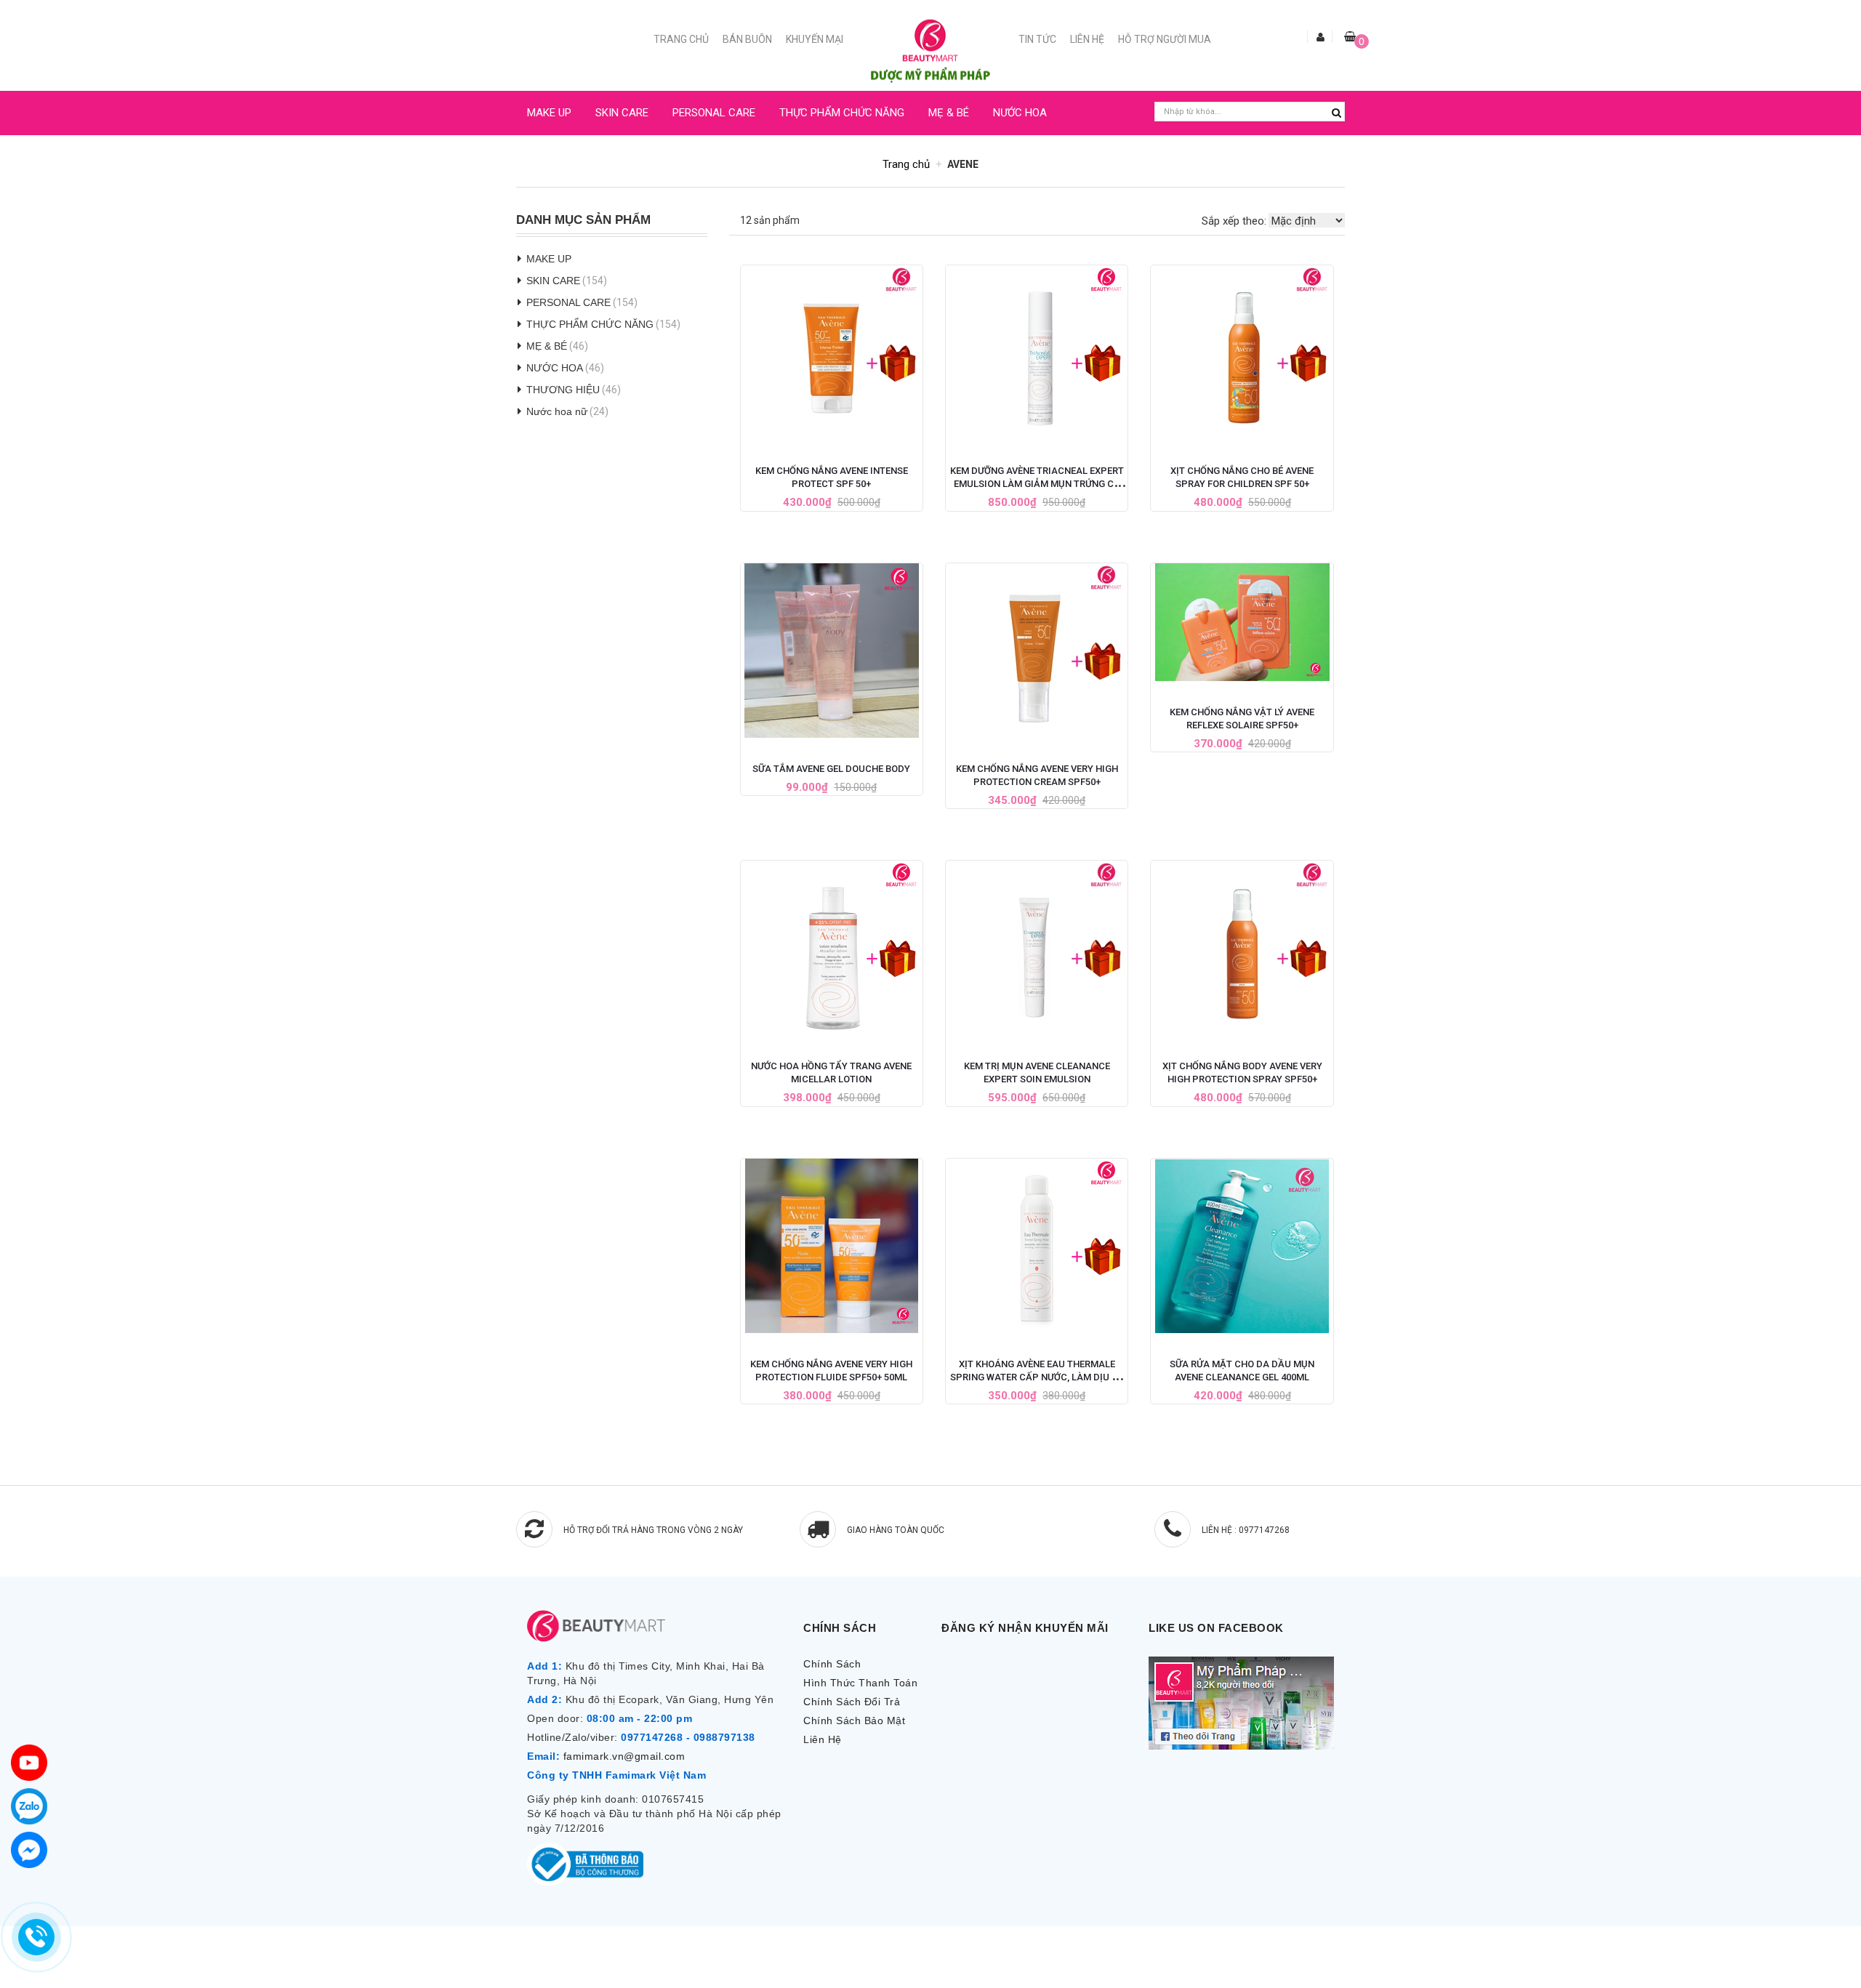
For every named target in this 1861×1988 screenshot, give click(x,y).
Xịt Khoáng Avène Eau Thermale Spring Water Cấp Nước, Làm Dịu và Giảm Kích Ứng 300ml (1037, 1377)
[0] (1350, 36)
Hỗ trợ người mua (1165, 39)
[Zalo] (29, 1806)
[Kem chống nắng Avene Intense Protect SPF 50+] (832, 353)
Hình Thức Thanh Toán (860, 1683)
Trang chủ (681, 39)
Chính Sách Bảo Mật (854, 1721)
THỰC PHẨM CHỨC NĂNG (842, 113)
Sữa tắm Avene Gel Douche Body (831, 769)
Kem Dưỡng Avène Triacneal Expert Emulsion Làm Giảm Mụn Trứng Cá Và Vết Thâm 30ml (1037, 484)
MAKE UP (549, 113)
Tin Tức (1037, 39)
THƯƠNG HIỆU (563, 390)
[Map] (29, 1763)
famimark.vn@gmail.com (624, 1756)
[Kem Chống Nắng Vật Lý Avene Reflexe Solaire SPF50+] (1242, 622)
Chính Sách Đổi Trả (852, 1702)
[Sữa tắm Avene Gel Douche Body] (832, 651)
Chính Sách (832, 1664)
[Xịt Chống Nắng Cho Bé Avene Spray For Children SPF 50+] (1242, 353)
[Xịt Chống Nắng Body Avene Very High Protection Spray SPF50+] (1242, 948)
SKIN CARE (622, 113)
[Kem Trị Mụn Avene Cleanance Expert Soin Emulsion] (1037, 948)
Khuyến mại (815, 39)
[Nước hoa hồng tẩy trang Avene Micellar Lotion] (832, 948)
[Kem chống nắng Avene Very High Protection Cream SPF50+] (1037, 651)
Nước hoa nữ (557, 411)
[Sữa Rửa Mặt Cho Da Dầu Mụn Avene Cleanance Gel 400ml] (1242, 1246)
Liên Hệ (1087, 39)
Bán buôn (747, 39)
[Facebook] (29, 1850)
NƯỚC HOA (1020, 113)
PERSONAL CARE (714, 113)
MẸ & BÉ (949, 113)
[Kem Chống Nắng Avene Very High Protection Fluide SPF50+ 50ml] (832, 1246)
